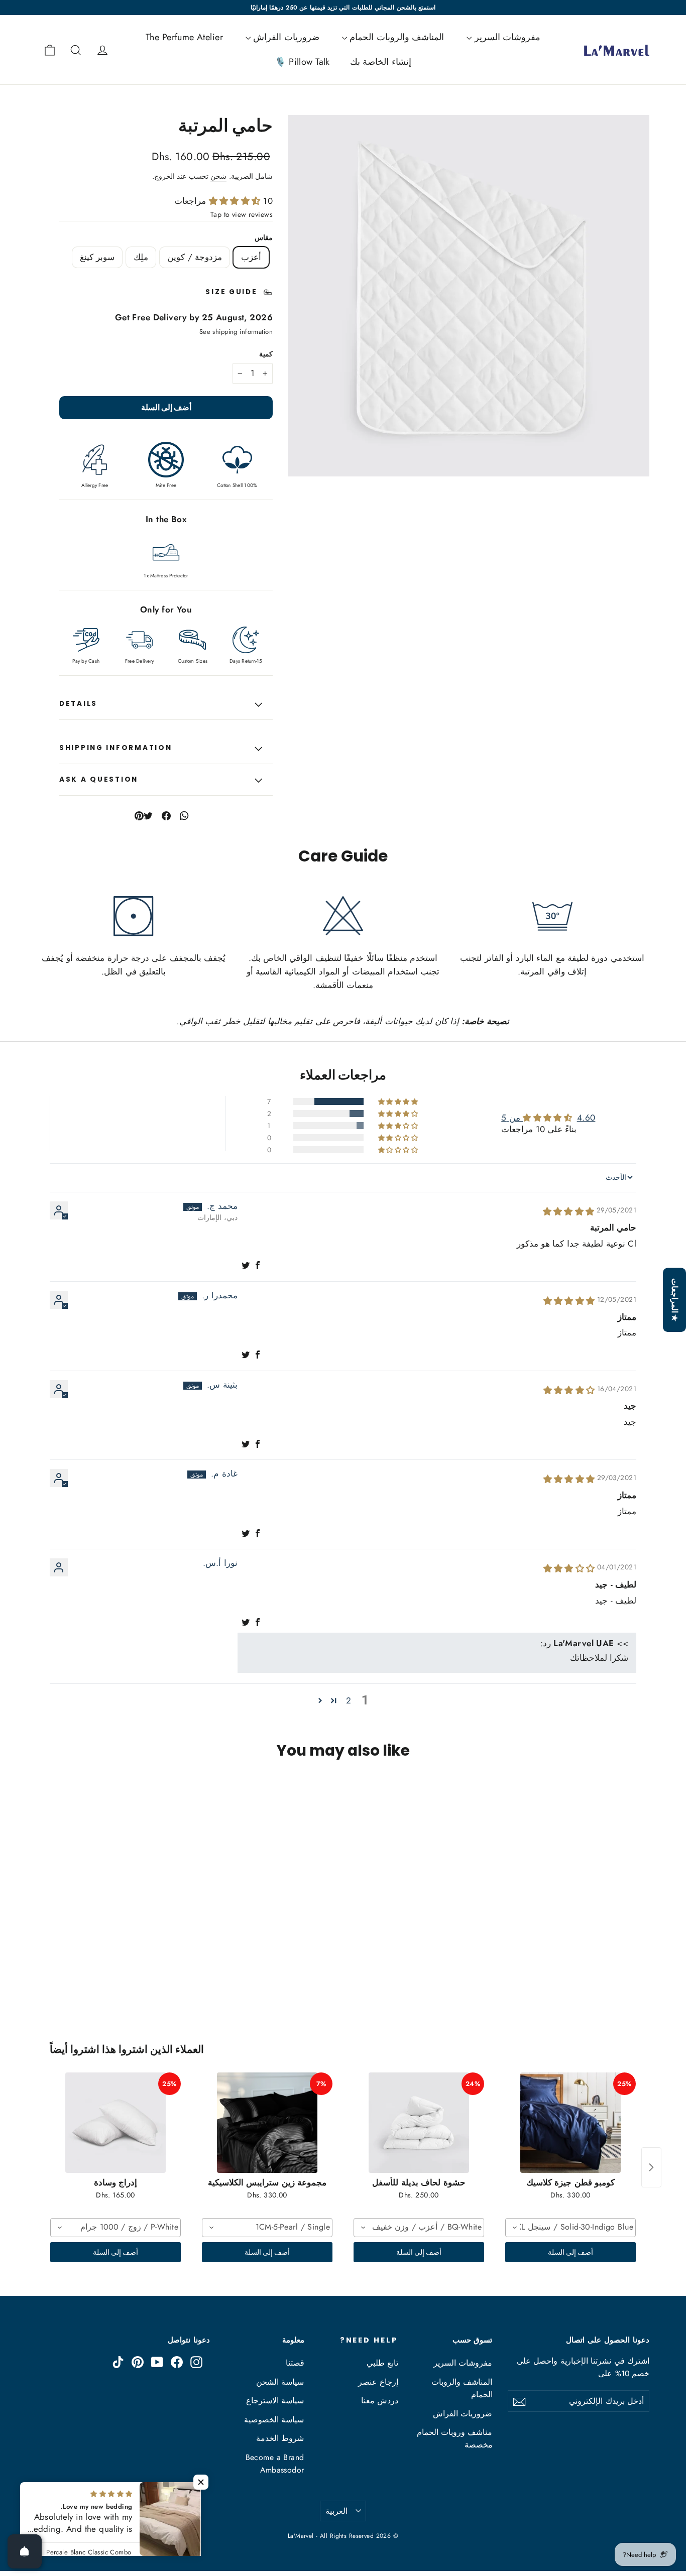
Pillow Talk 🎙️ (302, 62)
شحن (218, 176)
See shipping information (236, 332)
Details (78, 704)
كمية (266, 354)
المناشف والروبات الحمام (395, 37)
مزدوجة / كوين (195, 257)
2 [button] (349, 1700)
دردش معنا (380, 2401)
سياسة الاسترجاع (275, 2401)
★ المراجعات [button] (675, 1300)
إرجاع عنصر (378, 2382)
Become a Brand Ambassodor (275, 2464)
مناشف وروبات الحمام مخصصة (455, 2438)
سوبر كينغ (97, 257)
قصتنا (295, 2363)
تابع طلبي (382, 2363)
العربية (336, 2511)
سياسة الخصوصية (274, 2420)
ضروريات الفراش (285, 37)
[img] (569, 1211)
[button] (236, 201)
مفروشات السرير (506, 37)
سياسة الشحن (280, 2382)
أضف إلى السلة (571, 2252)
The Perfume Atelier (184, 37)
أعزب (251, 257)
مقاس (264, 238)
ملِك (141, 257)
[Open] (25, 2551)
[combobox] (570, 2228)
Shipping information (116, 748)
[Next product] (651, 2167)
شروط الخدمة (280, 2438)
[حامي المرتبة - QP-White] (643, 1984)
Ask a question (99, 779)
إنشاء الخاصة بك (381, 62)
